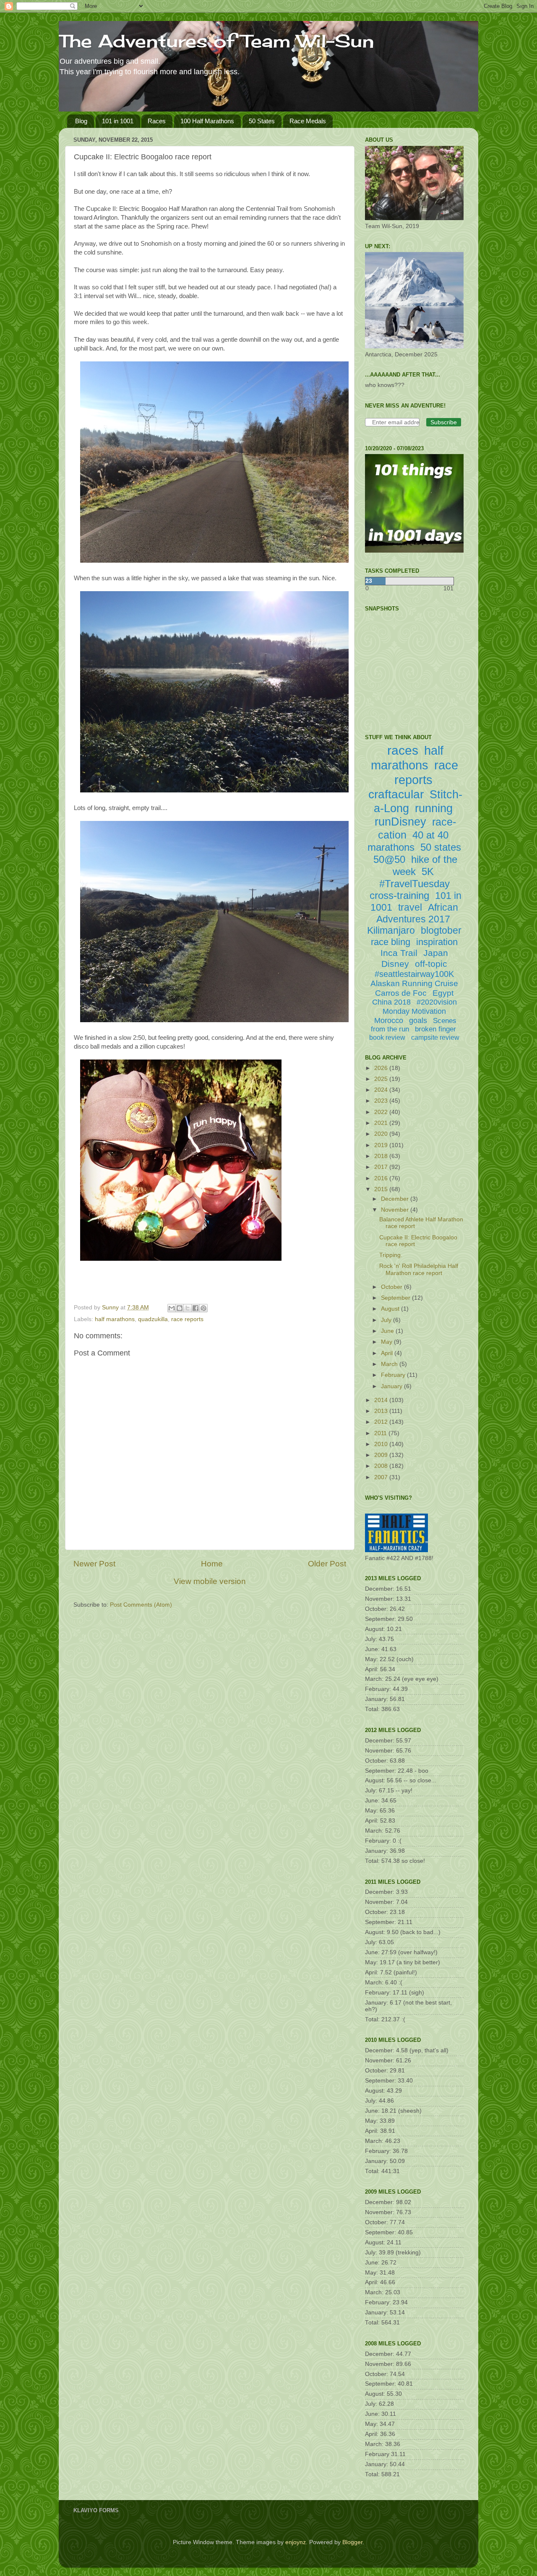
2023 (382, 1101)
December (396, 1199)
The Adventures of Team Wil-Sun (216, 41)
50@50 (389, 859)
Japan (436, 953)
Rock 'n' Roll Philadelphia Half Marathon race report (419, 1269)
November (396, 1210)
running (434, 808)
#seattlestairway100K (414, 974)
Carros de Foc (401, 993)
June (388, 1331)
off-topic (431, 964)
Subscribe (444, 422)
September (396, 1298)
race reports (187, 1319)
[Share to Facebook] (196, 1308)
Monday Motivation (414, 1011)
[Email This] (172, 1308)
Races (157, 121)
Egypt (443, 993)
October (392, 1287)
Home (212, 1564)
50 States (262, 121)
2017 (382, 1167)
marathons (391, 847)
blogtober (441, 930)
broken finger (435, 1029)
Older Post (327, 1564)
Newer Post (94, 1564)
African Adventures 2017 (417, 913)
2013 (382, 1411)
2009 (382, 1455)
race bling (391, 942)
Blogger (352, 2542)
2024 (382, 1090)
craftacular (396, 794)
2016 (382, 1178)
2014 (382, 1400)
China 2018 (391, 1002)
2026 (382, 1068)
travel (410, 907)
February (394, 1375)
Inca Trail (399, 953)
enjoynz (296, 2542)
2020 (382, 1134)
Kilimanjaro (391, 930)
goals (418, 1021)
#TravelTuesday (414, 884)
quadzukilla (153, 1319)
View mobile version (210, 1581)
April (388, 1353)
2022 (382, 1112)
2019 (382, 1145)
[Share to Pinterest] (203, 1308)
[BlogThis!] (180, 1308)
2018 (382, 1156)
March (390, 1364)
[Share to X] (188, 1308)
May (387, 1342)
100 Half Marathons (207, 121)
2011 (381, 1433)
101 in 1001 (118, 121)
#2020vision (437, 1002)
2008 (382, 1466)
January (392, 1386)
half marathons (115, 1319)
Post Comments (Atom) (141, 1605)
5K (428, 871)
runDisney (400, 822)
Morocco (389, 1021)
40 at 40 (430, 835)
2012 (382, 1422)
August (391, 1309)
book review (387, 1037)
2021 (382, 1123)
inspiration (437, 942)
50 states (441, 847)
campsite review (435, 1037)
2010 (382, 1444)
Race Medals (308, 121)
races (403, 750)
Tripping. (391, 1255)
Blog (81, 121)
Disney (395, 964)
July (387, 1320)
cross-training (399, 895)
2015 (382, 1189)
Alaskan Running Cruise (414, 983)
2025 (382, 1079)
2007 (382, 1477)
